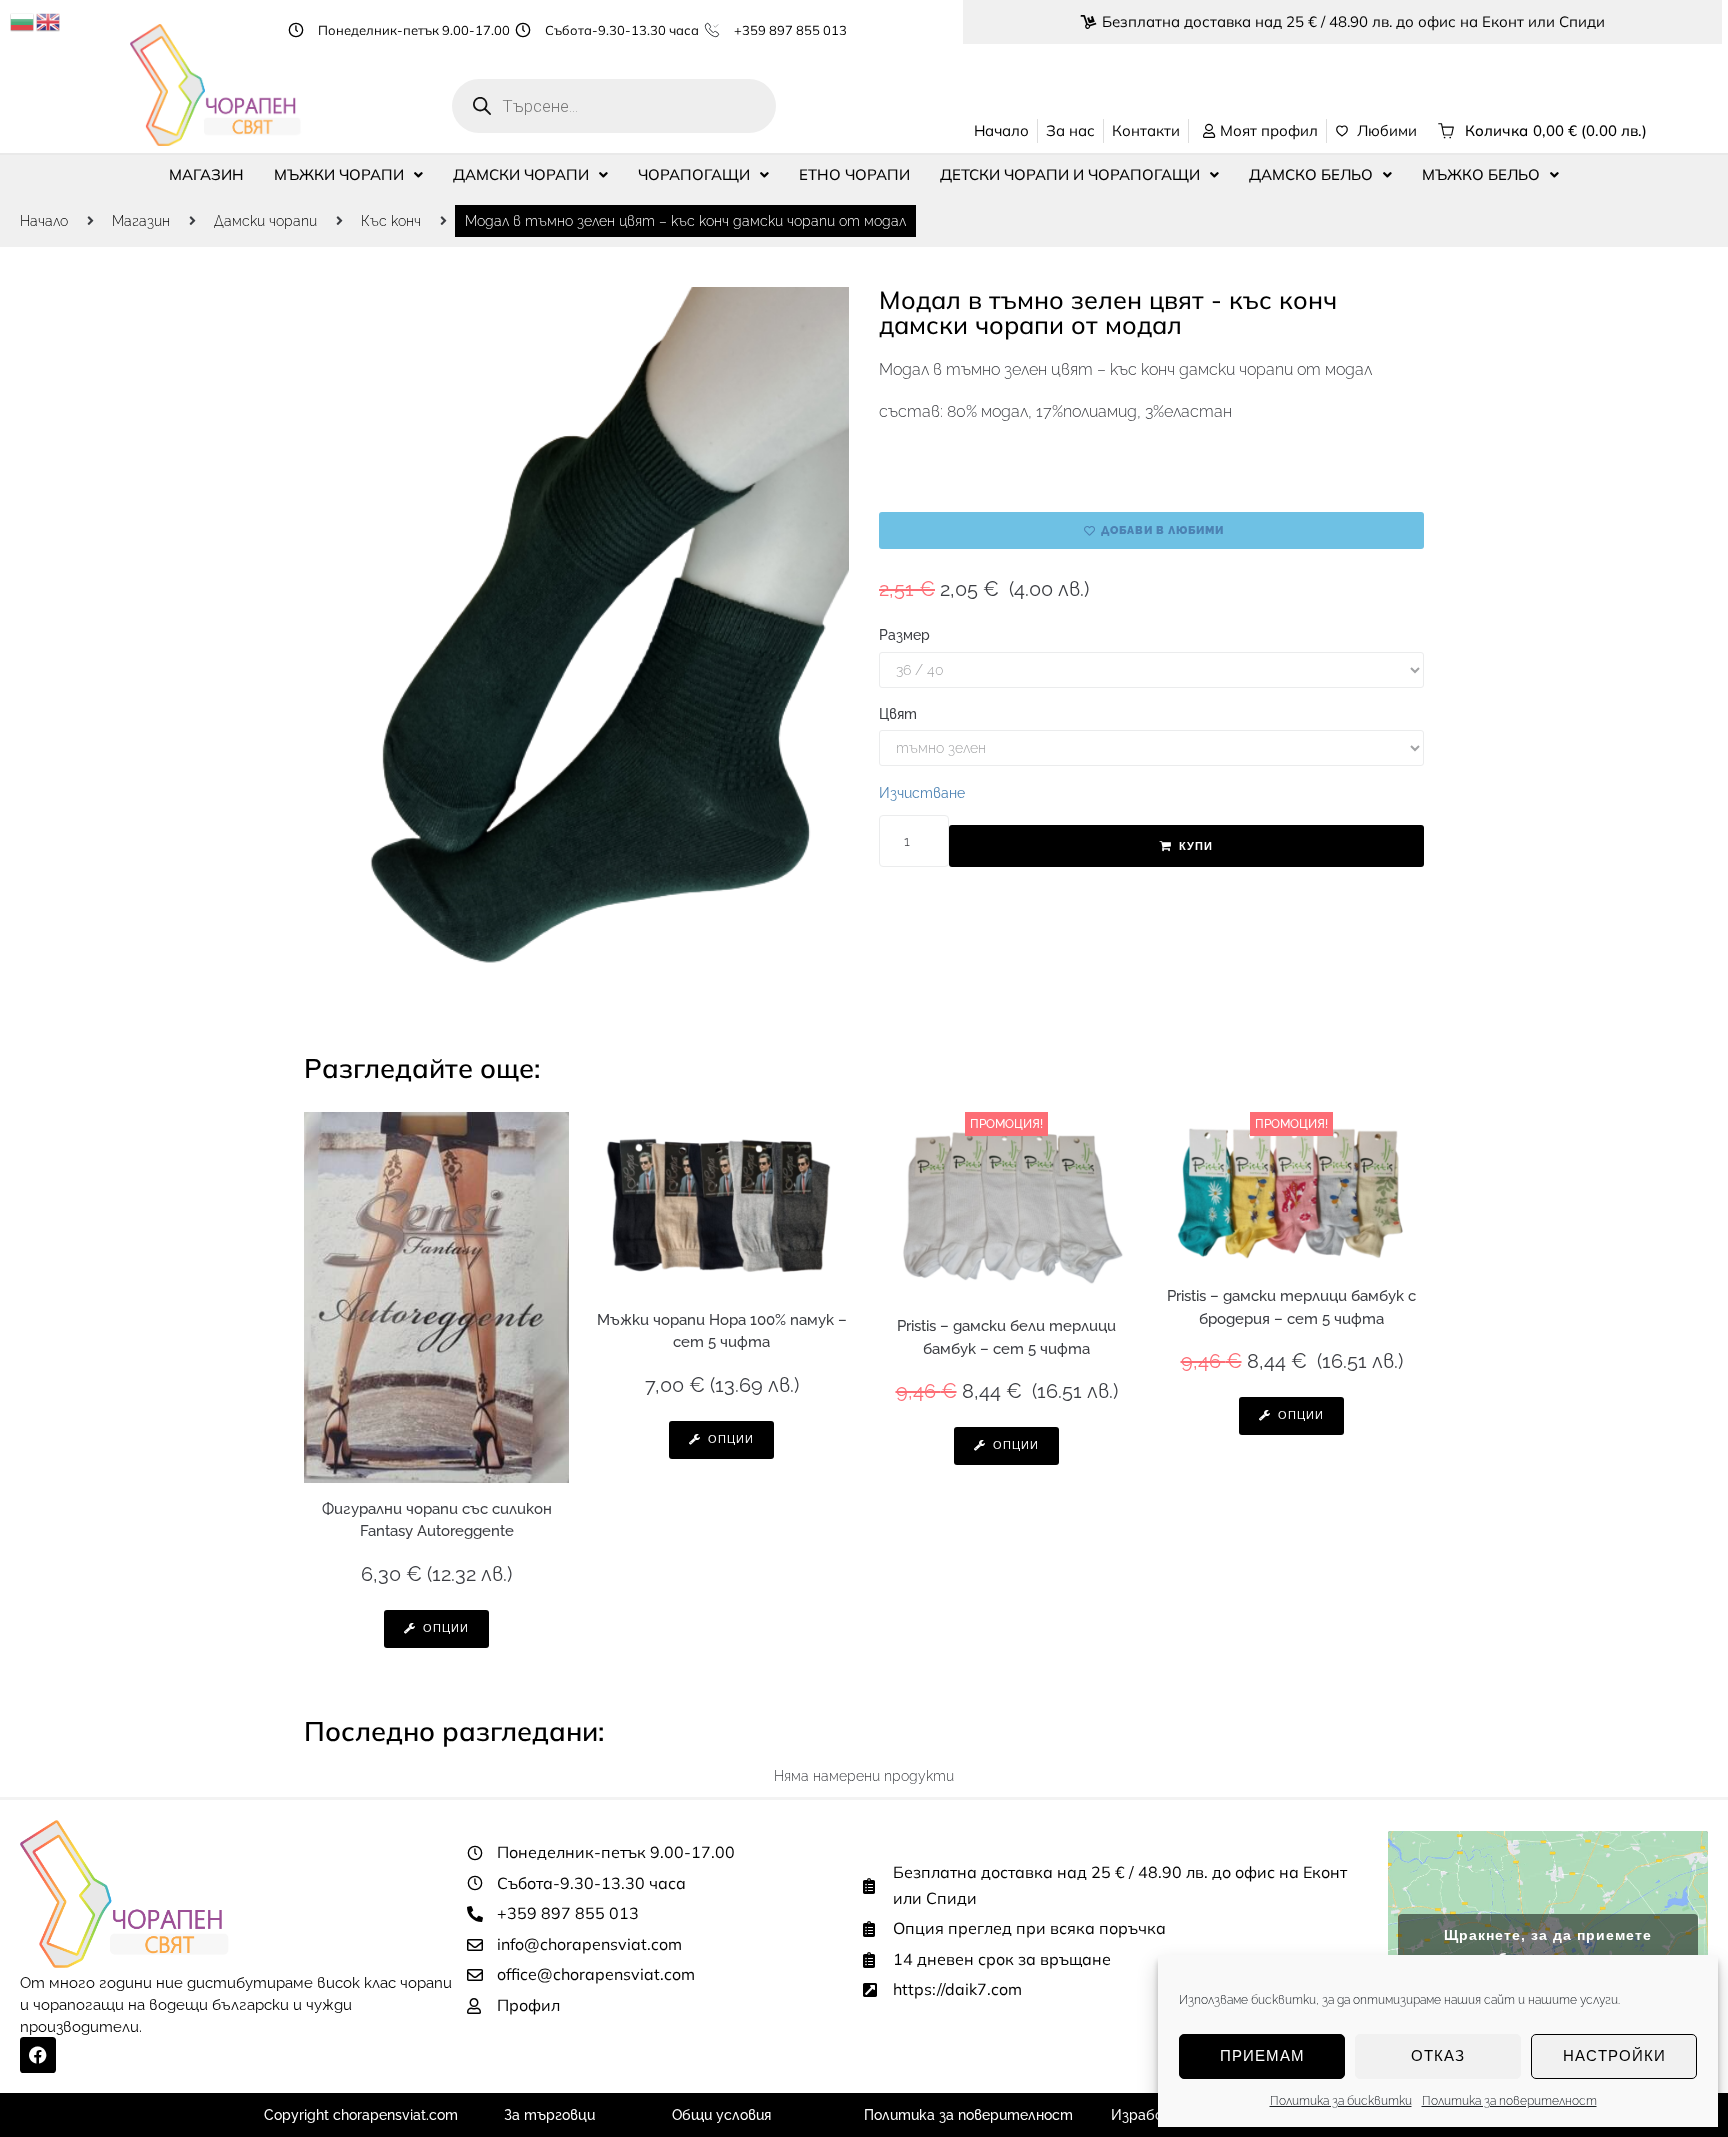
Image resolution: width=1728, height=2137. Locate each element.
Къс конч (391, 221)
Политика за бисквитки (1341, 2101)
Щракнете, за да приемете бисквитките (1548, 1946)
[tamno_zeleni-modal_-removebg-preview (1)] (576, 646)
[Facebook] (38, 2055)
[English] (49, 21)
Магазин (141, 221)
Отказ (1438, 2055)
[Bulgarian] (23, 21)
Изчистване (922, 793)
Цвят (898, 714)
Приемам (1262, 2055)
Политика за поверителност (1509, 2101)
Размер (904, 635)
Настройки (1614, 2055)
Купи (1196, 846)
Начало (44, 221)
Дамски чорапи (265, 221)
